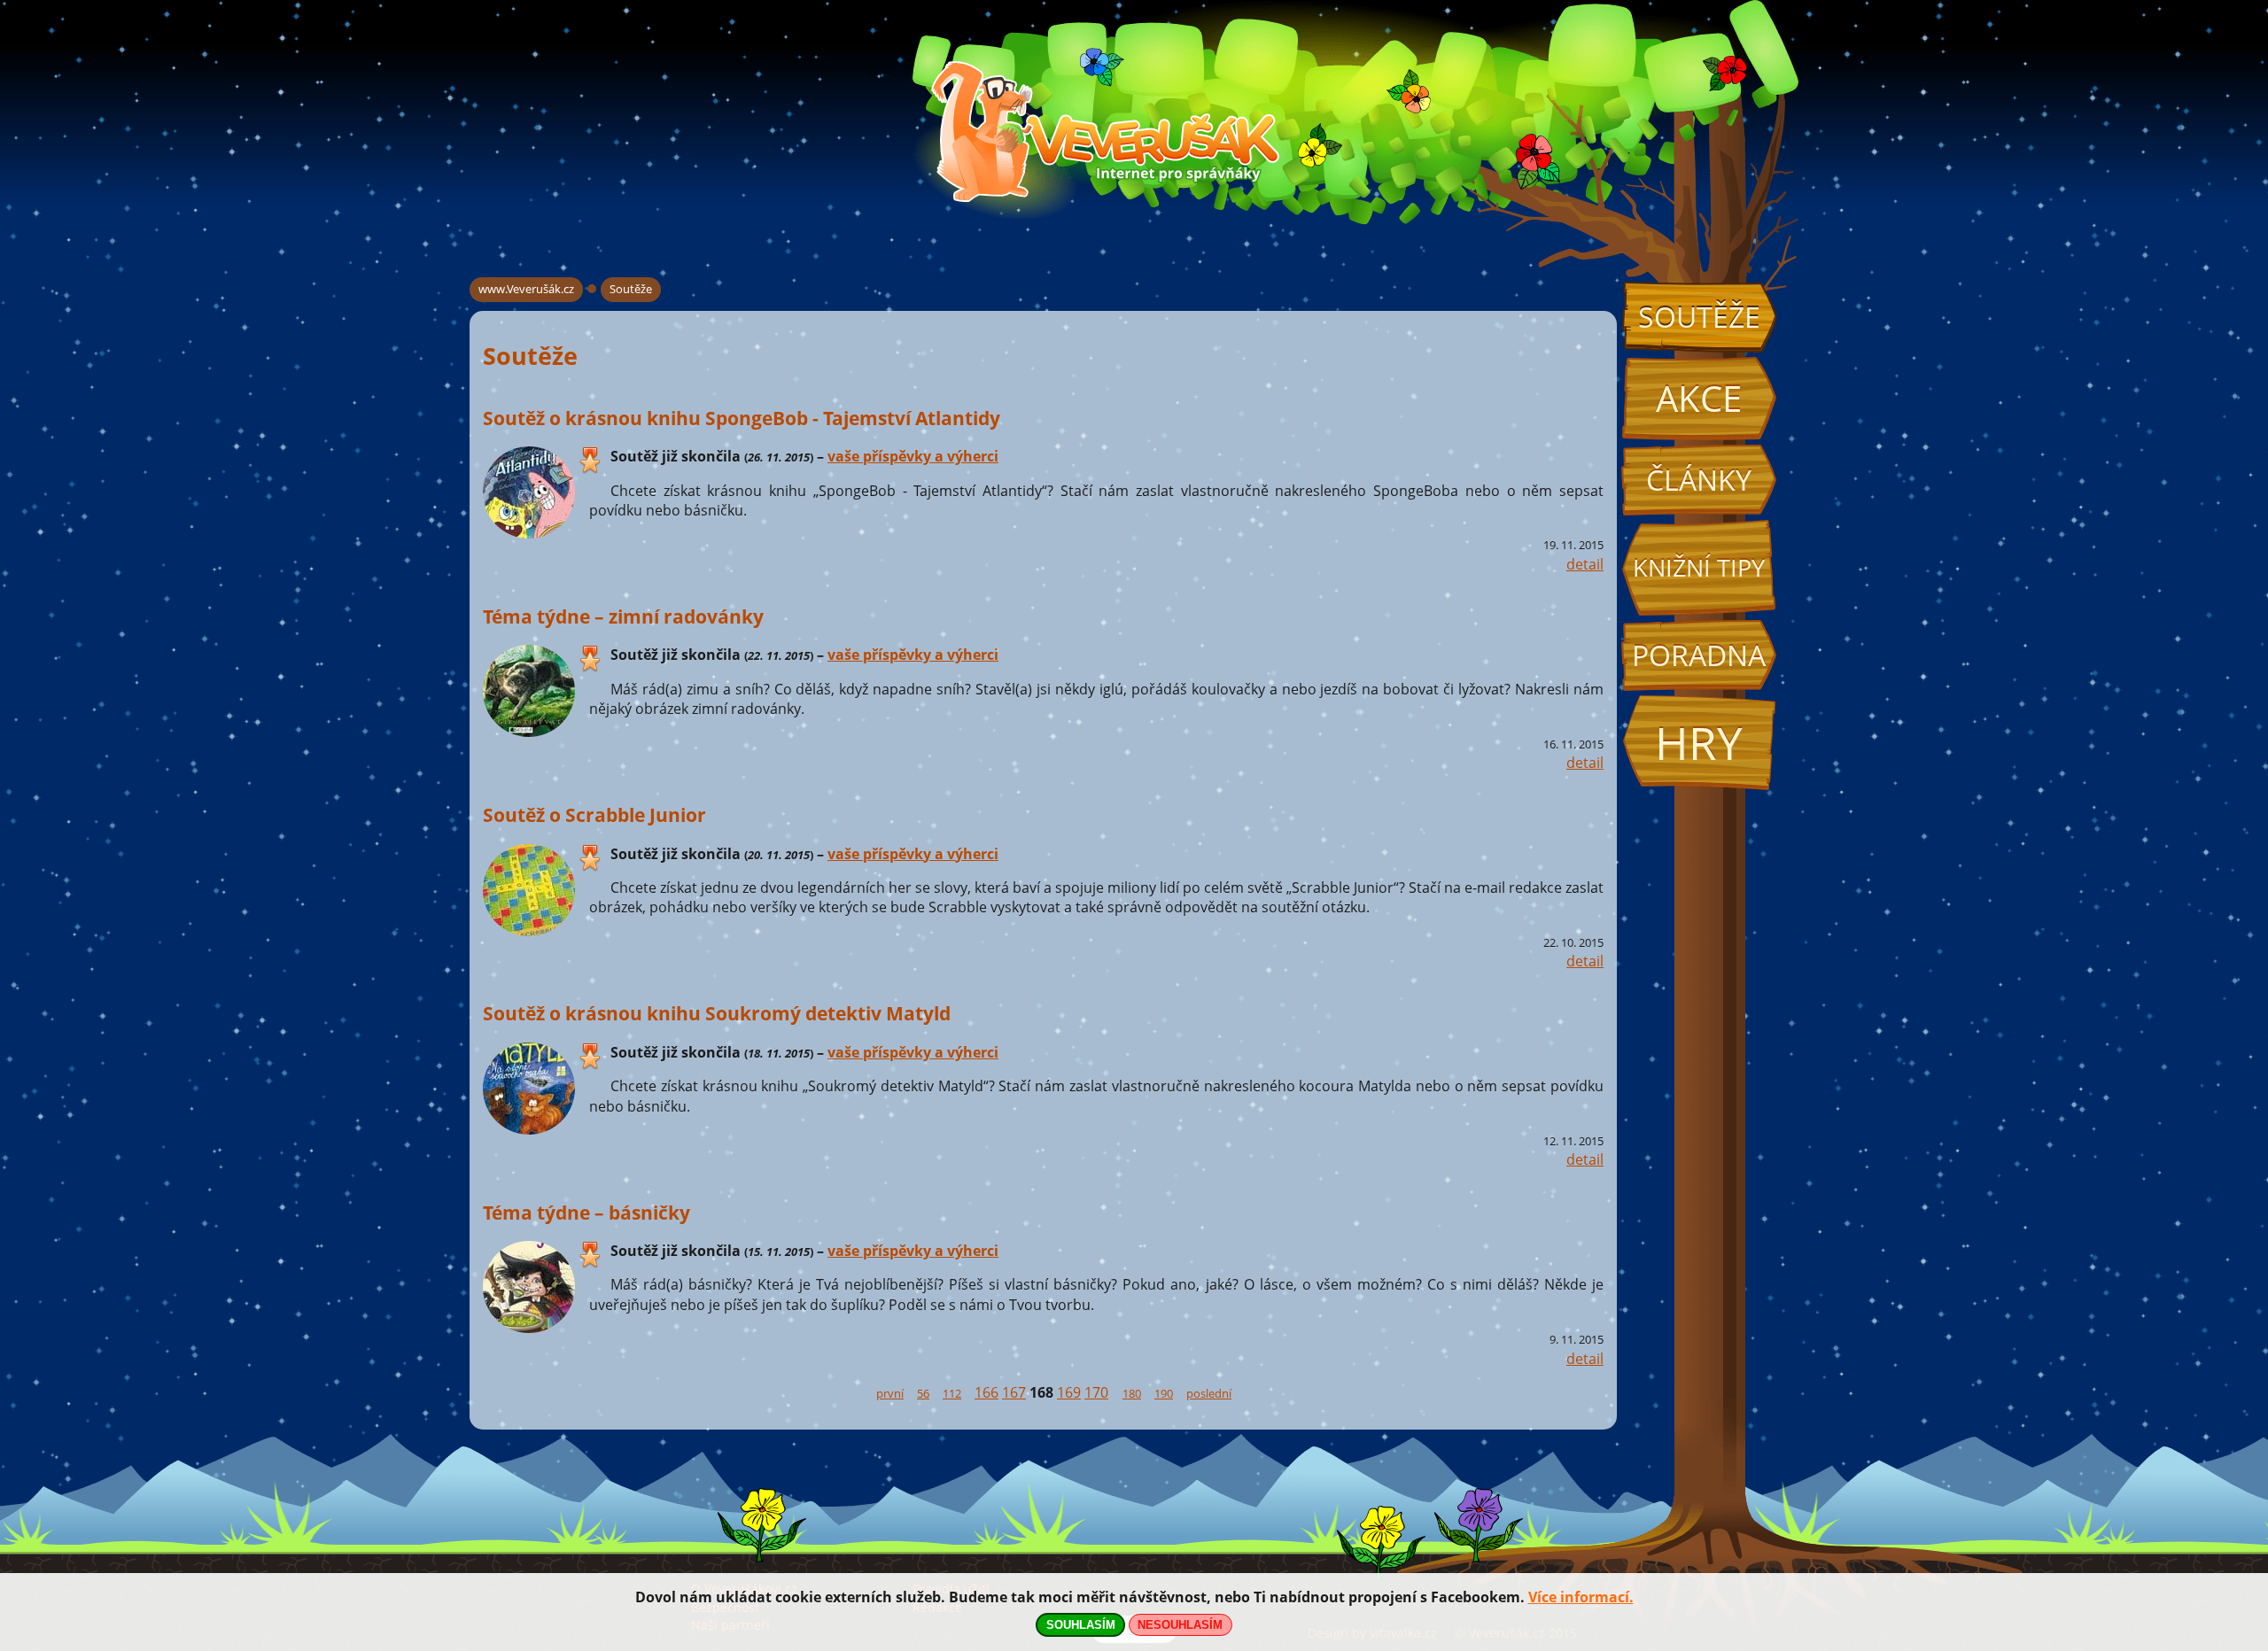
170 (1096, 1392)
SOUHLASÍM (1081, 1625)
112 (952, 1393)
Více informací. (1581, 1597)
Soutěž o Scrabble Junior (594, 814)
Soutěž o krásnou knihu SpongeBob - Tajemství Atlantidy (742, 418)
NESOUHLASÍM (1180, 1625)
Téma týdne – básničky (586, 1212)
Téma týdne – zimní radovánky (623, 616)
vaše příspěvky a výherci (913, 456)
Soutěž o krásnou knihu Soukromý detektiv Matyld (717, 1013)
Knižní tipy (1699, 568)
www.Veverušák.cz (526, 289)
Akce (1699, 398)
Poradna (1699, 655)
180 (1132, 1393)
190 (1164, 1393)
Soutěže (1699, 317)
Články (1699, 480)
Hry (1699, 743)
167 (1014, 1392)
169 (1069, 1392)
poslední (1209, 1393)
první (890, 1393)
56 (923, 1393)
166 (986, 1392)
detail (1585, 564)
